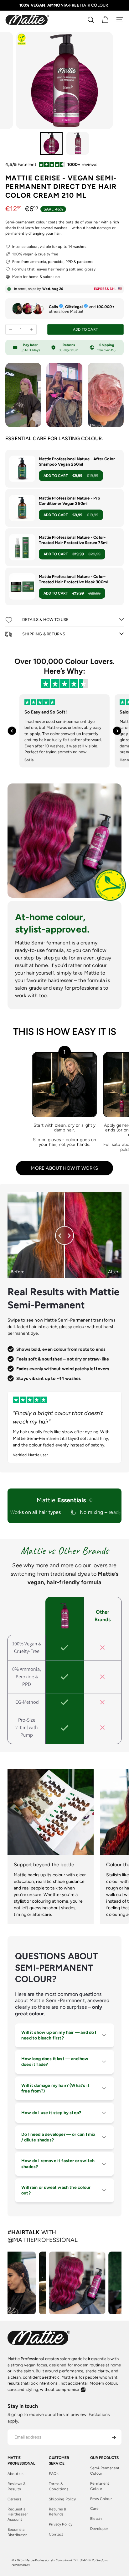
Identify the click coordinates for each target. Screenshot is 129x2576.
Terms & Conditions (59, 2486)
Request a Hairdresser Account (18, 2515)
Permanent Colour (100, 2486)
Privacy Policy (61, 2524)
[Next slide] (117, 731)
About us (15, 2474)
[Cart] (105, 20)
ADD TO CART (71, 476)
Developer (99, 2529)
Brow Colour (101, 2499)
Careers (14, 2499)
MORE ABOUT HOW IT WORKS (64, 1168)
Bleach (96, 2519)
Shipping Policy (62, 2499)
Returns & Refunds (58, 2512)
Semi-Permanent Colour (105, 2471)
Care (94, 2509)
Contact (56, 2534)
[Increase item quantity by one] (31, 329)
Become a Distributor (17, 2532)
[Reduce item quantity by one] (11, 329)
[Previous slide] (12, 731)
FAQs (54, 2474)
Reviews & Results (17, 2486)
